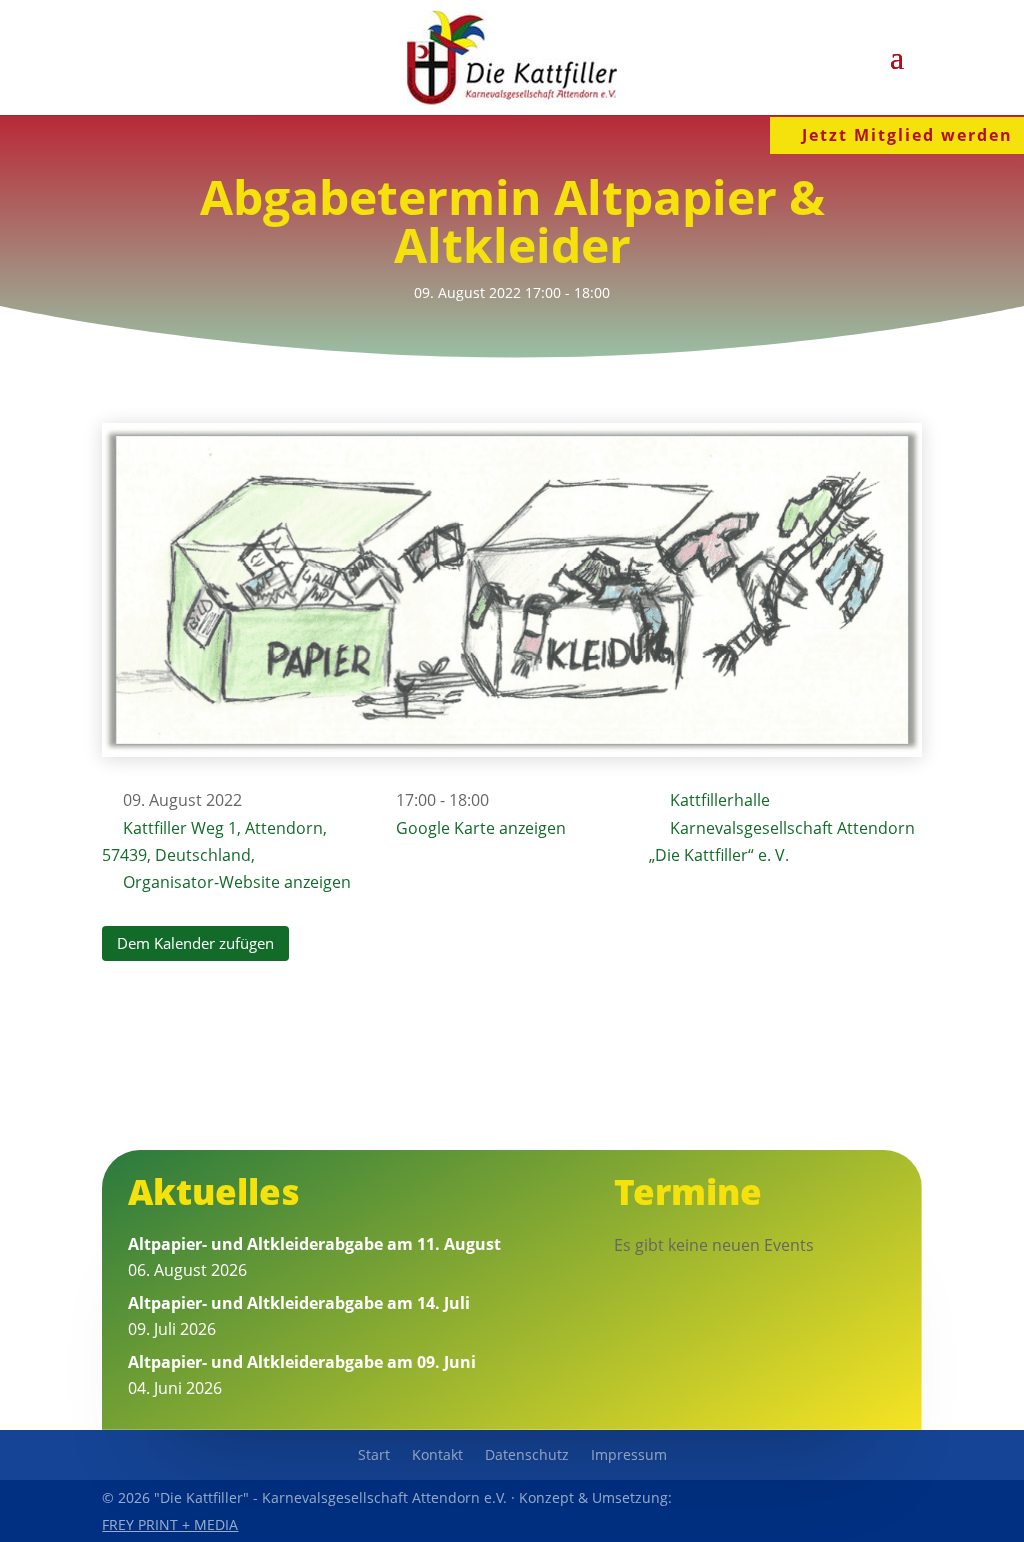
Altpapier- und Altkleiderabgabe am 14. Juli (299, 1303)
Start (374, 1456)
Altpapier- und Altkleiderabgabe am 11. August (314, 1244)
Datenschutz (527, 1456)
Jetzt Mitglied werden (907, 135)
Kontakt (437, 1456)
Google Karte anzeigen (481, 828)
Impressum (629, 1456)
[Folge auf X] (858, 1511)
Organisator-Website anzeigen (237, 882)
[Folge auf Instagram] (904, 1511)
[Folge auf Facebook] (812, 1511)
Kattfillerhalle (720, 800)
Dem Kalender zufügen (195, 943)
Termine (688, 1191)
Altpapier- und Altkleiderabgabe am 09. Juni (302, 1362)
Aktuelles (214, 1191)
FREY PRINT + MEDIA (170, 1524)
